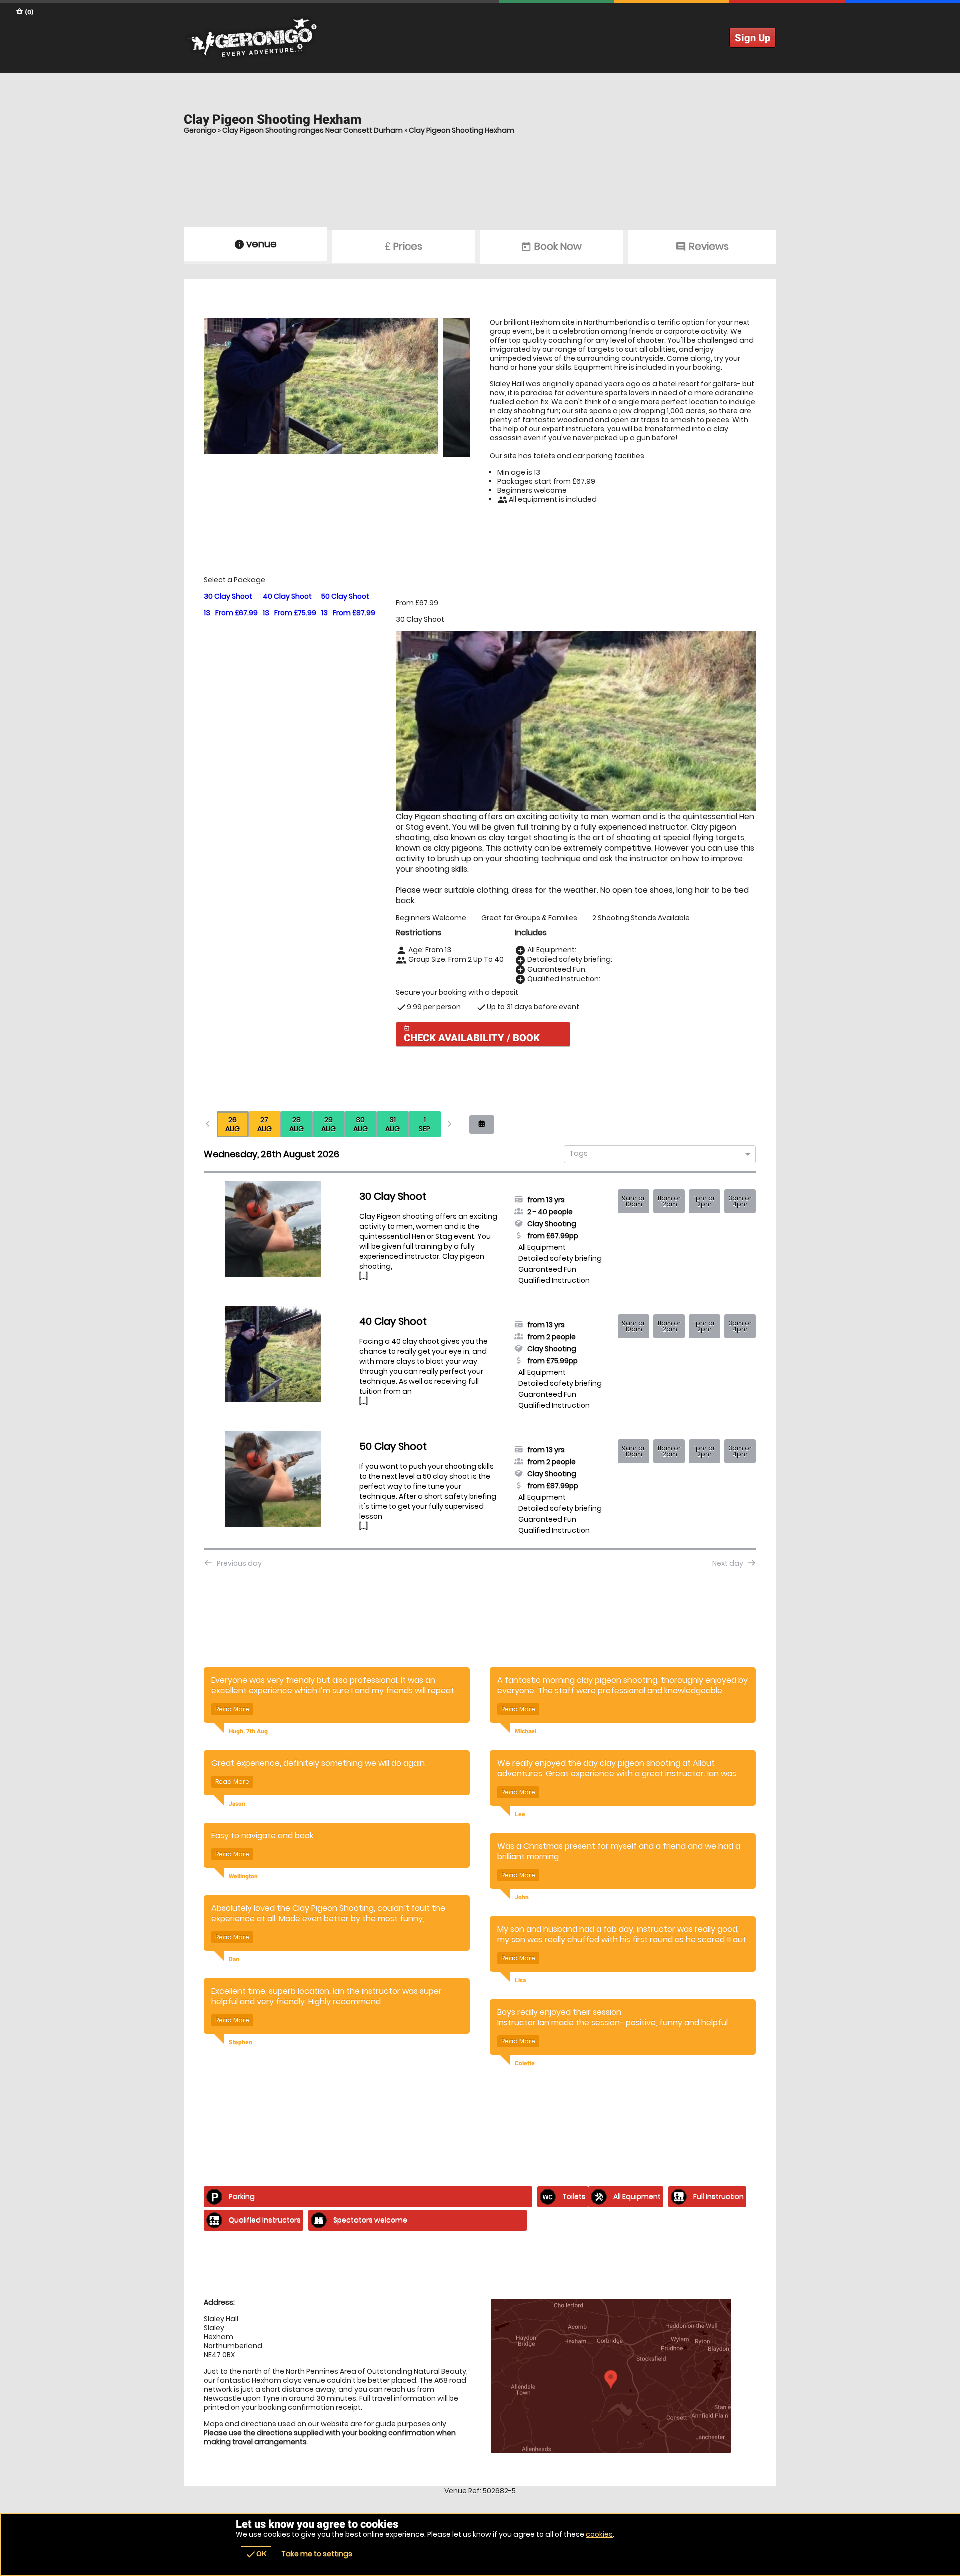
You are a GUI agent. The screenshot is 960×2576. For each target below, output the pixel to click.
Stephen (241, 2042)
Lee (520, 1814)
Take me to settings (317, 2554)
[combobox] (656, 1155)
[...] (364, 1276)
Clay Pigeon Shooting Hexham (462, 130)
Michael (526, 1731)
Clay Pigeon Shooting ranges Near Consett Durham (313, 130)
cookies (599, 2534)
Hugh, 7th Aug (248, 1731)
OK (256, 2554)
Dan (234, 1959)
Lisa (520, 1980)
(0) (29, 12)
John (522, 1897)
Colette (525, 2063)
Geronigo (200, 130)
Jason (237, 1804)
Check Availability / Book (472, 1034)
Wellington (243, 1876)
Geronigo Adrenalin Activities (480, 38)
